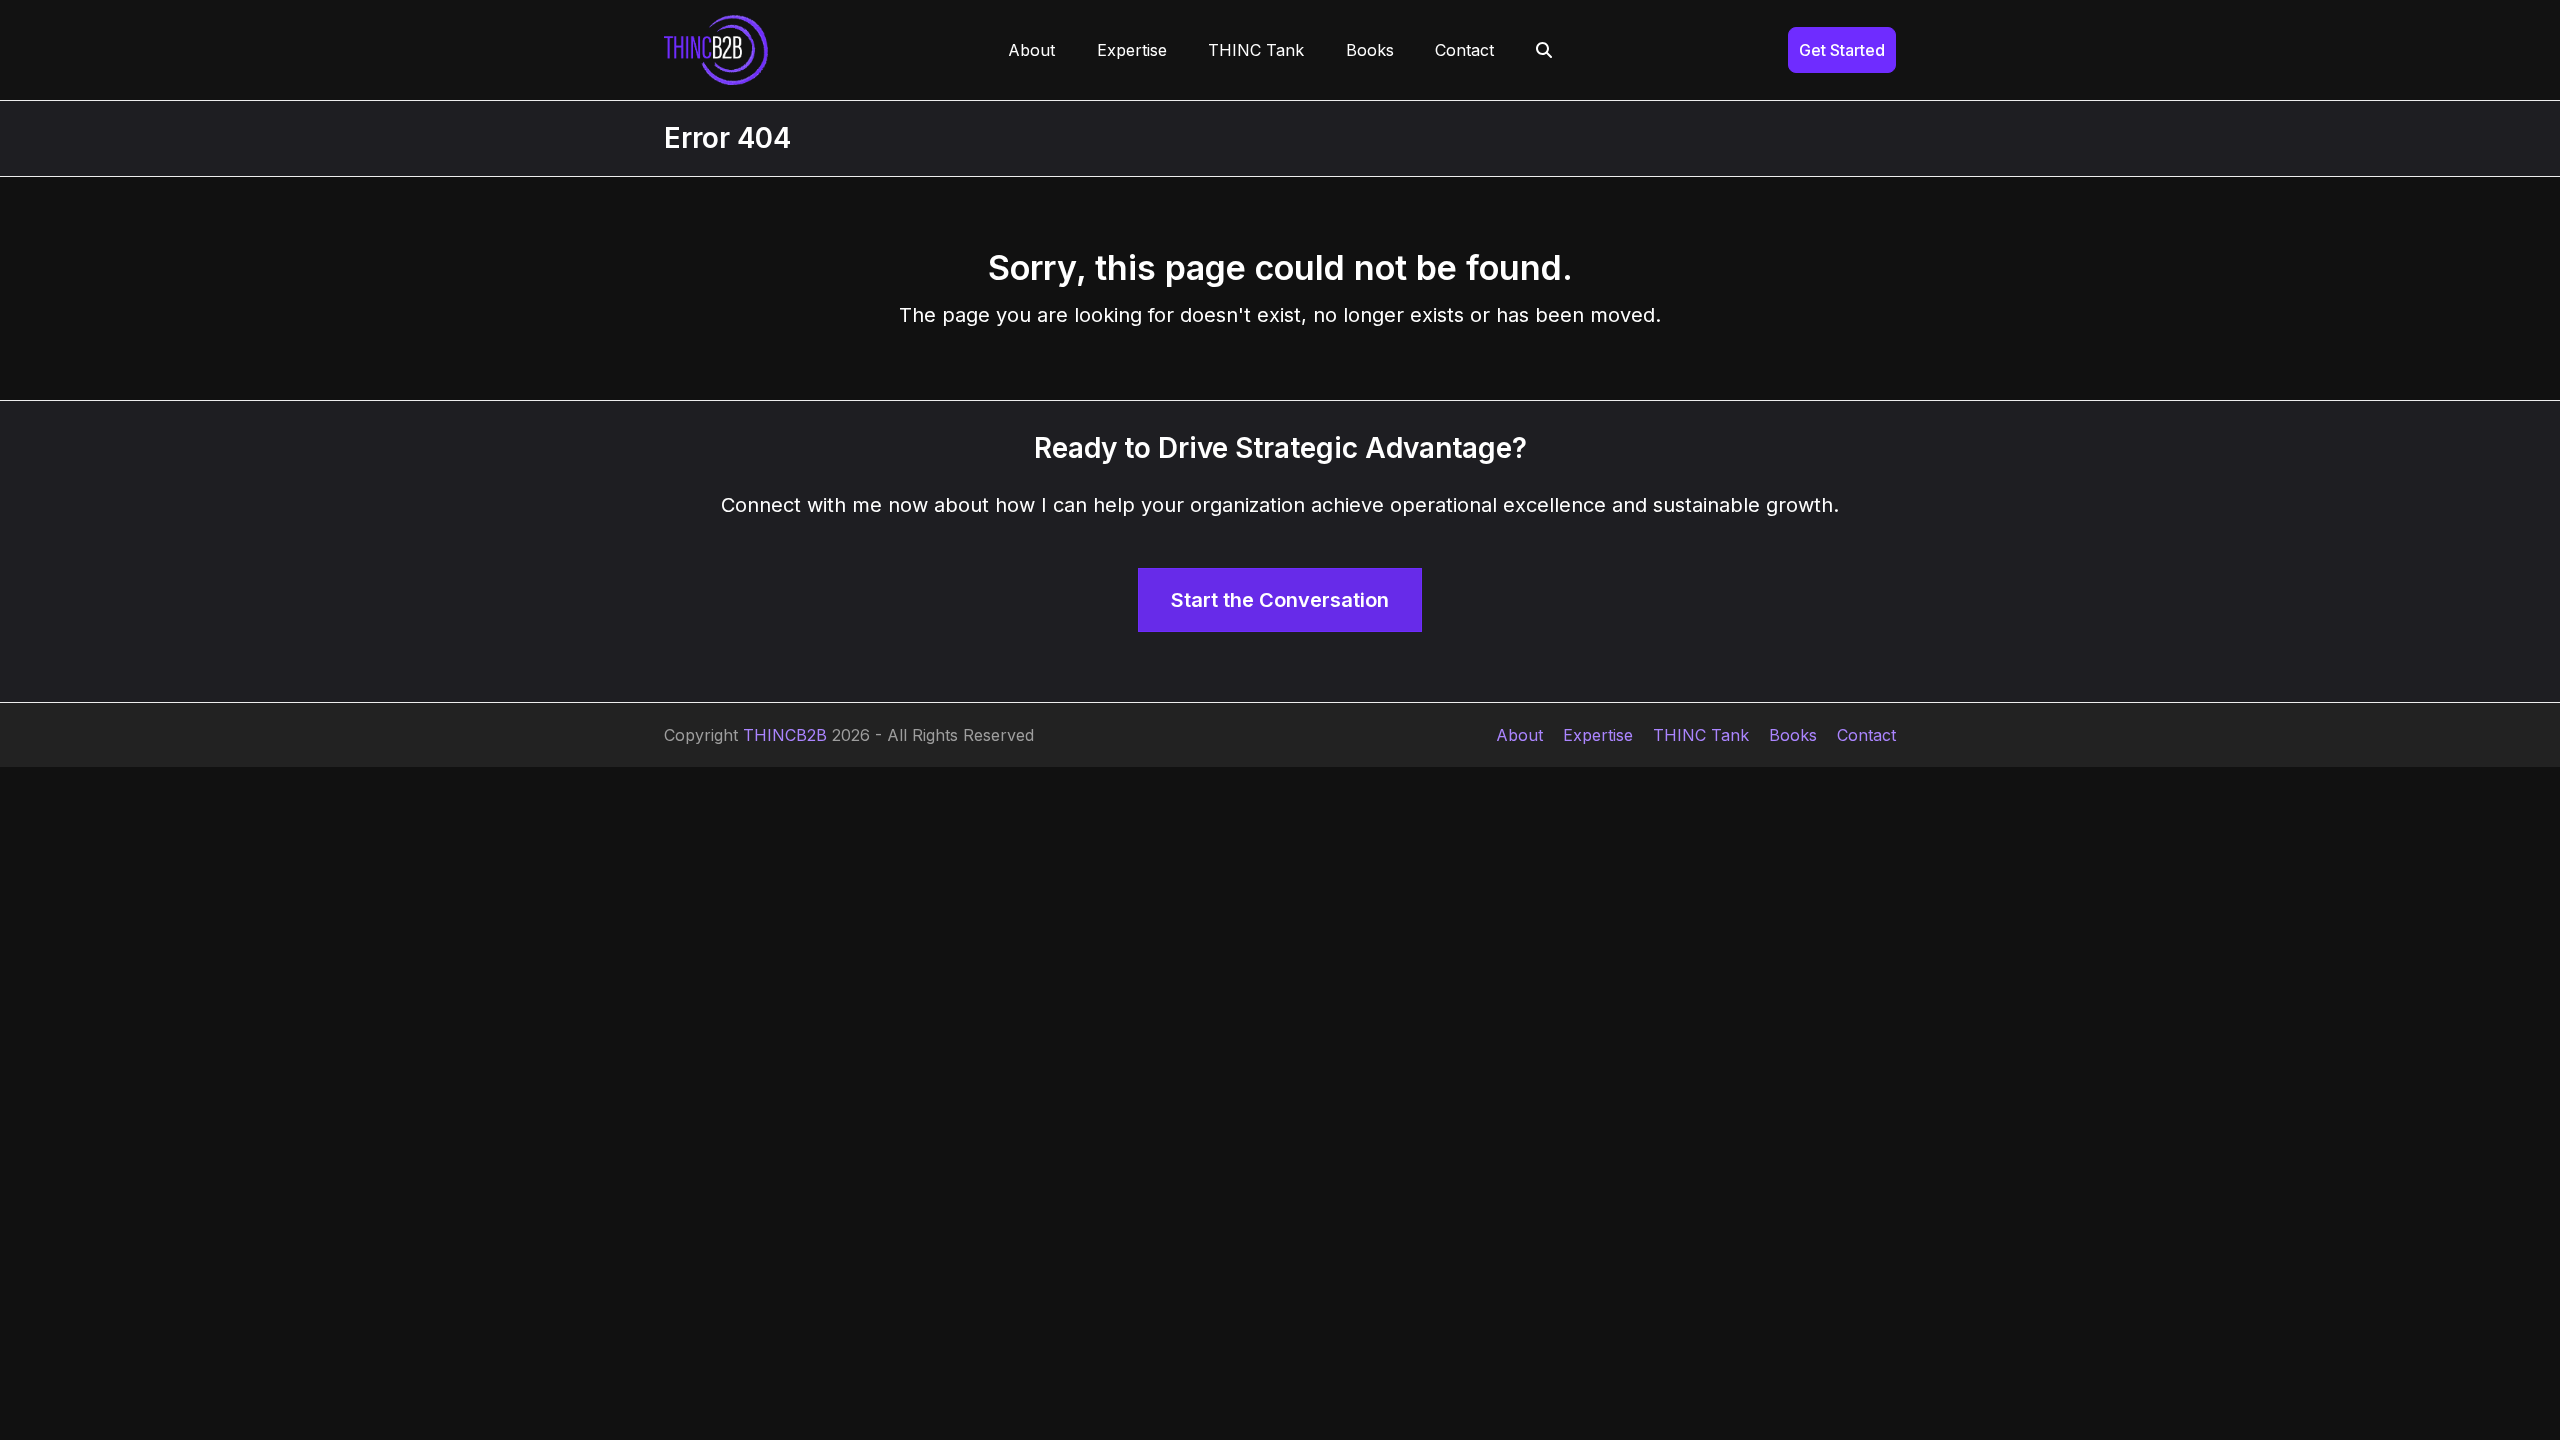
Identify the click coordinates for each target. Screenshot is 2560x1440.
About (1519, 735)
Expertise (1598, 735)
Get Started (1842, 50)
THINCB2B (785, 735)
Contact (1866, 735)
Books (1793, 735)
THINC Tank (1701, 735)
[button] (1544, 50)
